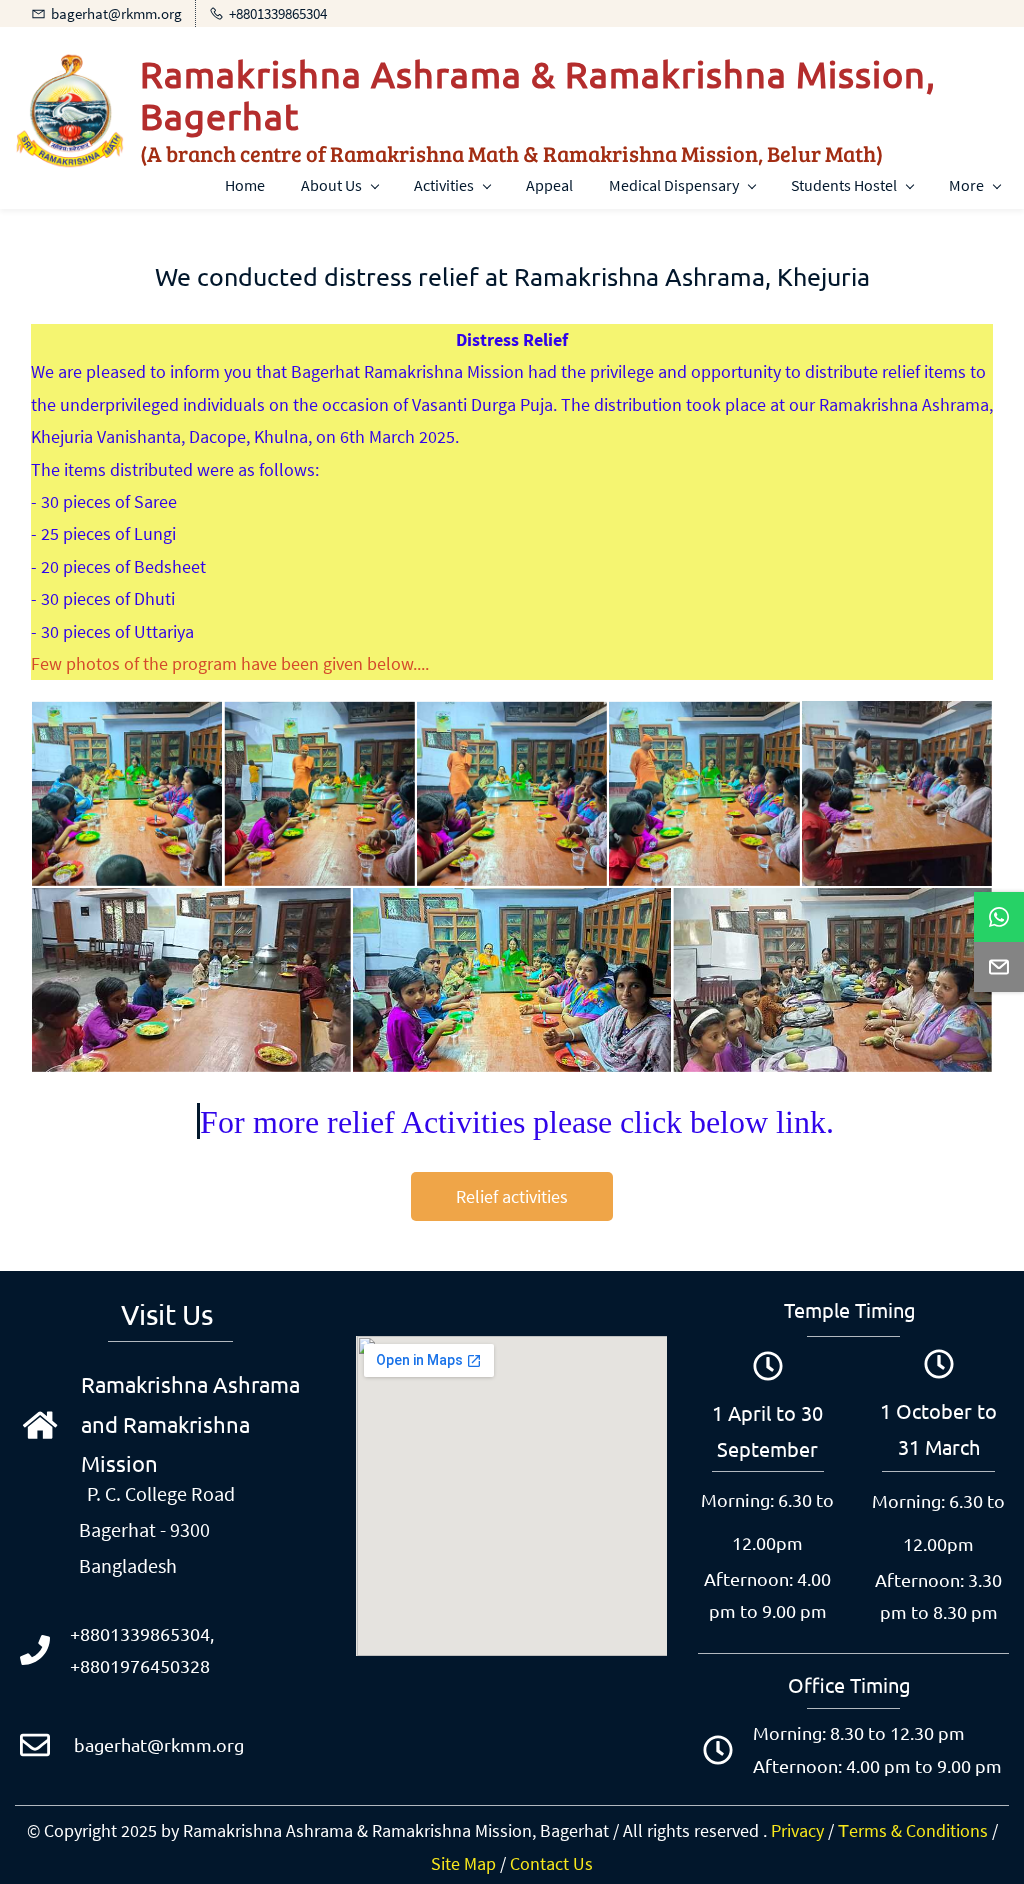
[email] (999, 967)
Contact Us (551, 1863)
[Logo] (70, 111)
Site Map (463, 1863)
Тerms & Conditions (913, 1830)
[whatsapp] (999, 917)
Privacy (797, 1830)
